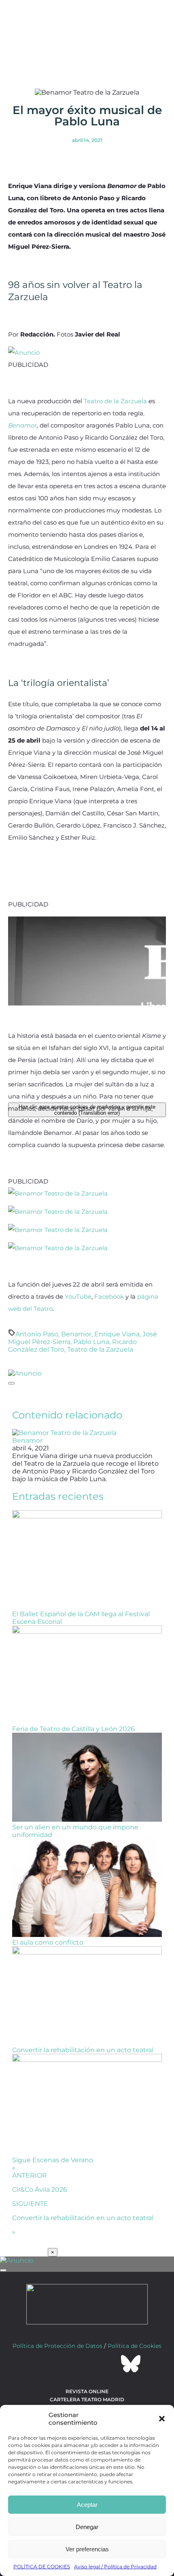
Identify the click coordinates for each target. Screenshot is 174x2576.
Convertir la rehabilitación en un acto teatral (83, 2050)
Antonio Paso (37, 1334)
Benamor (22, 425)
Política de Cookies (135, 2346)
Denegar (87, 2527)
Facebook (109, 1296)
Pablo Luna (91, 1342)
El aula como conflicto (48, 1942)
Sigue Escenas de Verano (53, 2160)
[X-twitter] (65, 2364)
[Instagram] (87, 2364)
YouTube (78, 1296)
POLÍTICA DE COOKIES (42, 2566)
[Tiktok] (109, 2364)
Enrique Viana (117, 1334)
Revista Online (87, 2391)
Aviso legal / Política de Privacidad (115, 2566)
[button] (162, 2419)
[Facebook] (43, 2364)
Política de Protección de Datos (57, 2346)
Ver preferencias (87, 2549)
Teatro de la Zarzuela (115, 401)
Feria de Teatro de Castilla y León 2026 (73, 1729)
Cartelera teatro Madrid (87, 2399)
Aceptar (87, 2505)
